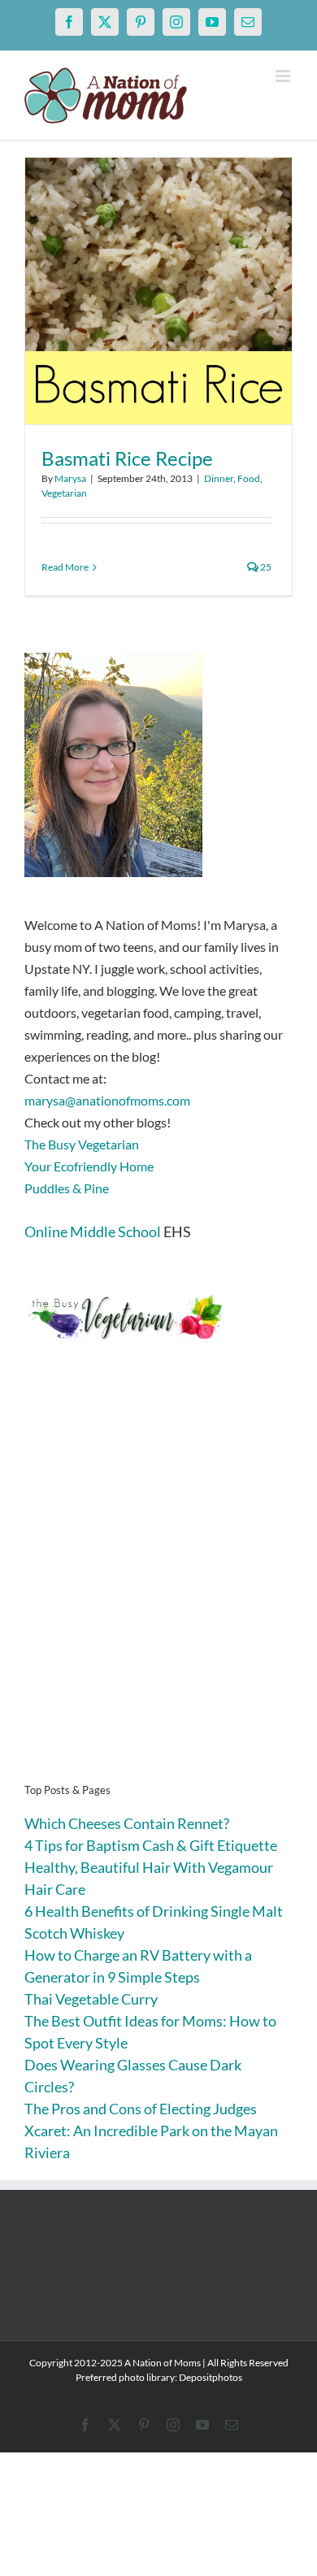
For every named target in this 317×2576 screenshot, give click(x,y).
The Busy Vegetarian (82, 1144)
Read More (65, 567)
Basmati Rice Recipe (127, 458)
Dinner (219, 478)
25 (265, 567)
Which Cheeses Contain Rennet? (127, 1823)
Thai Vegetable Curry (91, 1999)
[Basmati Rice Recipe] (158, 291)
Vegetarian (64, 493)
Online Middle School (93, 1232)
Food (249, 478)
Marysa (70, 478)
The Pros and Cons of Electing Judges (141, 2109)
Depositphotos (211, 2377)
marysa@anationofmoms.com (107, 1100)
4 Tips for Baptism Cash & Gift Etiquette (151, 1845)
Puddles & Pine (67, 1188)
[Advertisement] (158, 1588)
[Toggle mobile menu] (284, 76)
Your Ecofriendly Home (89, 1166)
